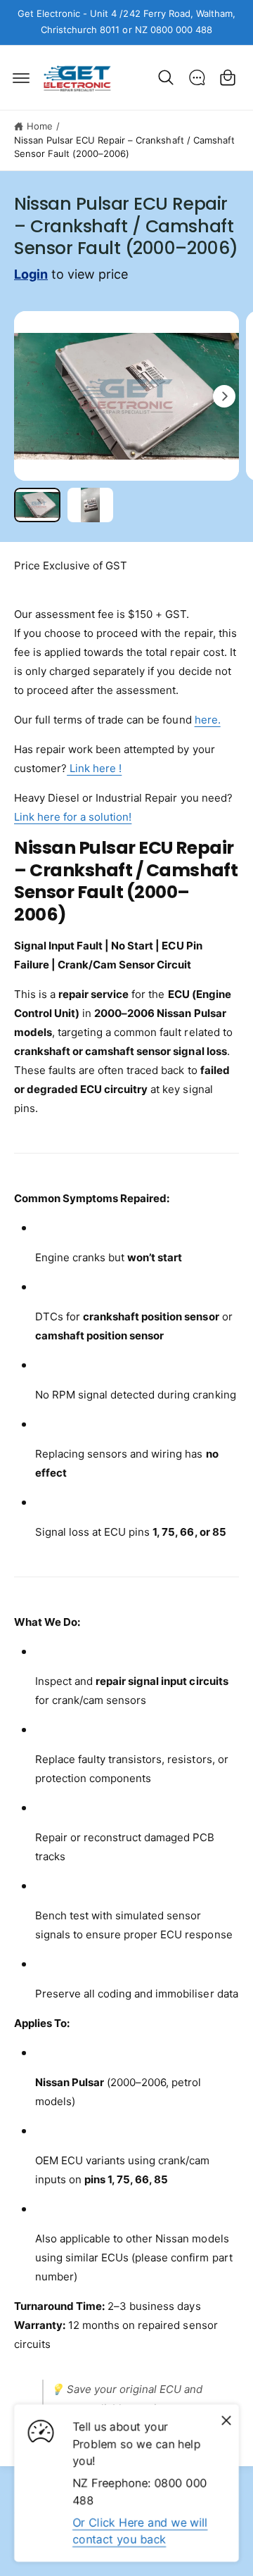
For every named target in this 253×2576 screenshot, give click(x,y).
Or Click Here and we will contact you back (140, 2531)
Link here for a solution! (73, 817)
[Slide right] (224, 396)
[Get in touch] (197, 77)
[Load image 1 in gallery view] (37, 505)
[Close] (226, 2420)
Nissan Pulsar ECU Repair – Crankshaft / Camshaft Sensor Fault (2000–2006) (124, 147)
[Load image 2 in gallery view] (91, 505)
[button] (21, 77)
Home (40, 126)
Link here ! (94, 768)
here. (208, 720)
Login (31, 274)
